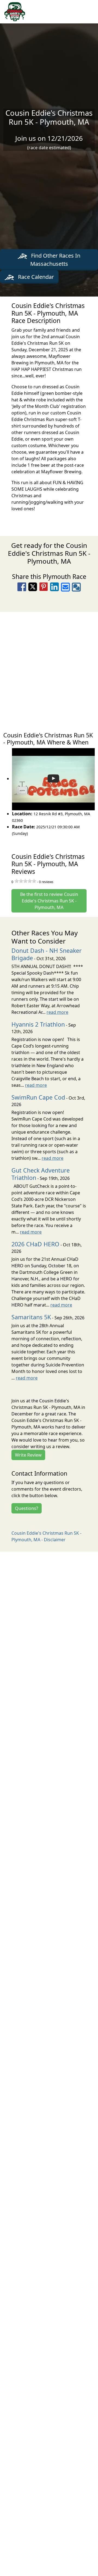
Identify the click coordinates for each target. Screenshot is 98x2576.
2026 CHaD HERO (35, 1244)
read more (57, 1012)
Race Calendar (35, 277)
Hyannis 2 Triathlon (38, 1024)
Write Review (28, 1455)
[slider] (25, 881)
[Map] (49, 669)
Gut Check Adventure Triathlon (41, 1174)
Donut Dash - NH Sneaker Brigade (47, 954)
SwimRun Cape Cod (38, 1097)
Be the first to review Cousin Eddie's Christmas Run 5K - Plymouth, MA (49, 901)
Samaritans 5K (31, 1317)
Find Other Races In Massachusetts (55, 260)
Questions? (27, 1508)
